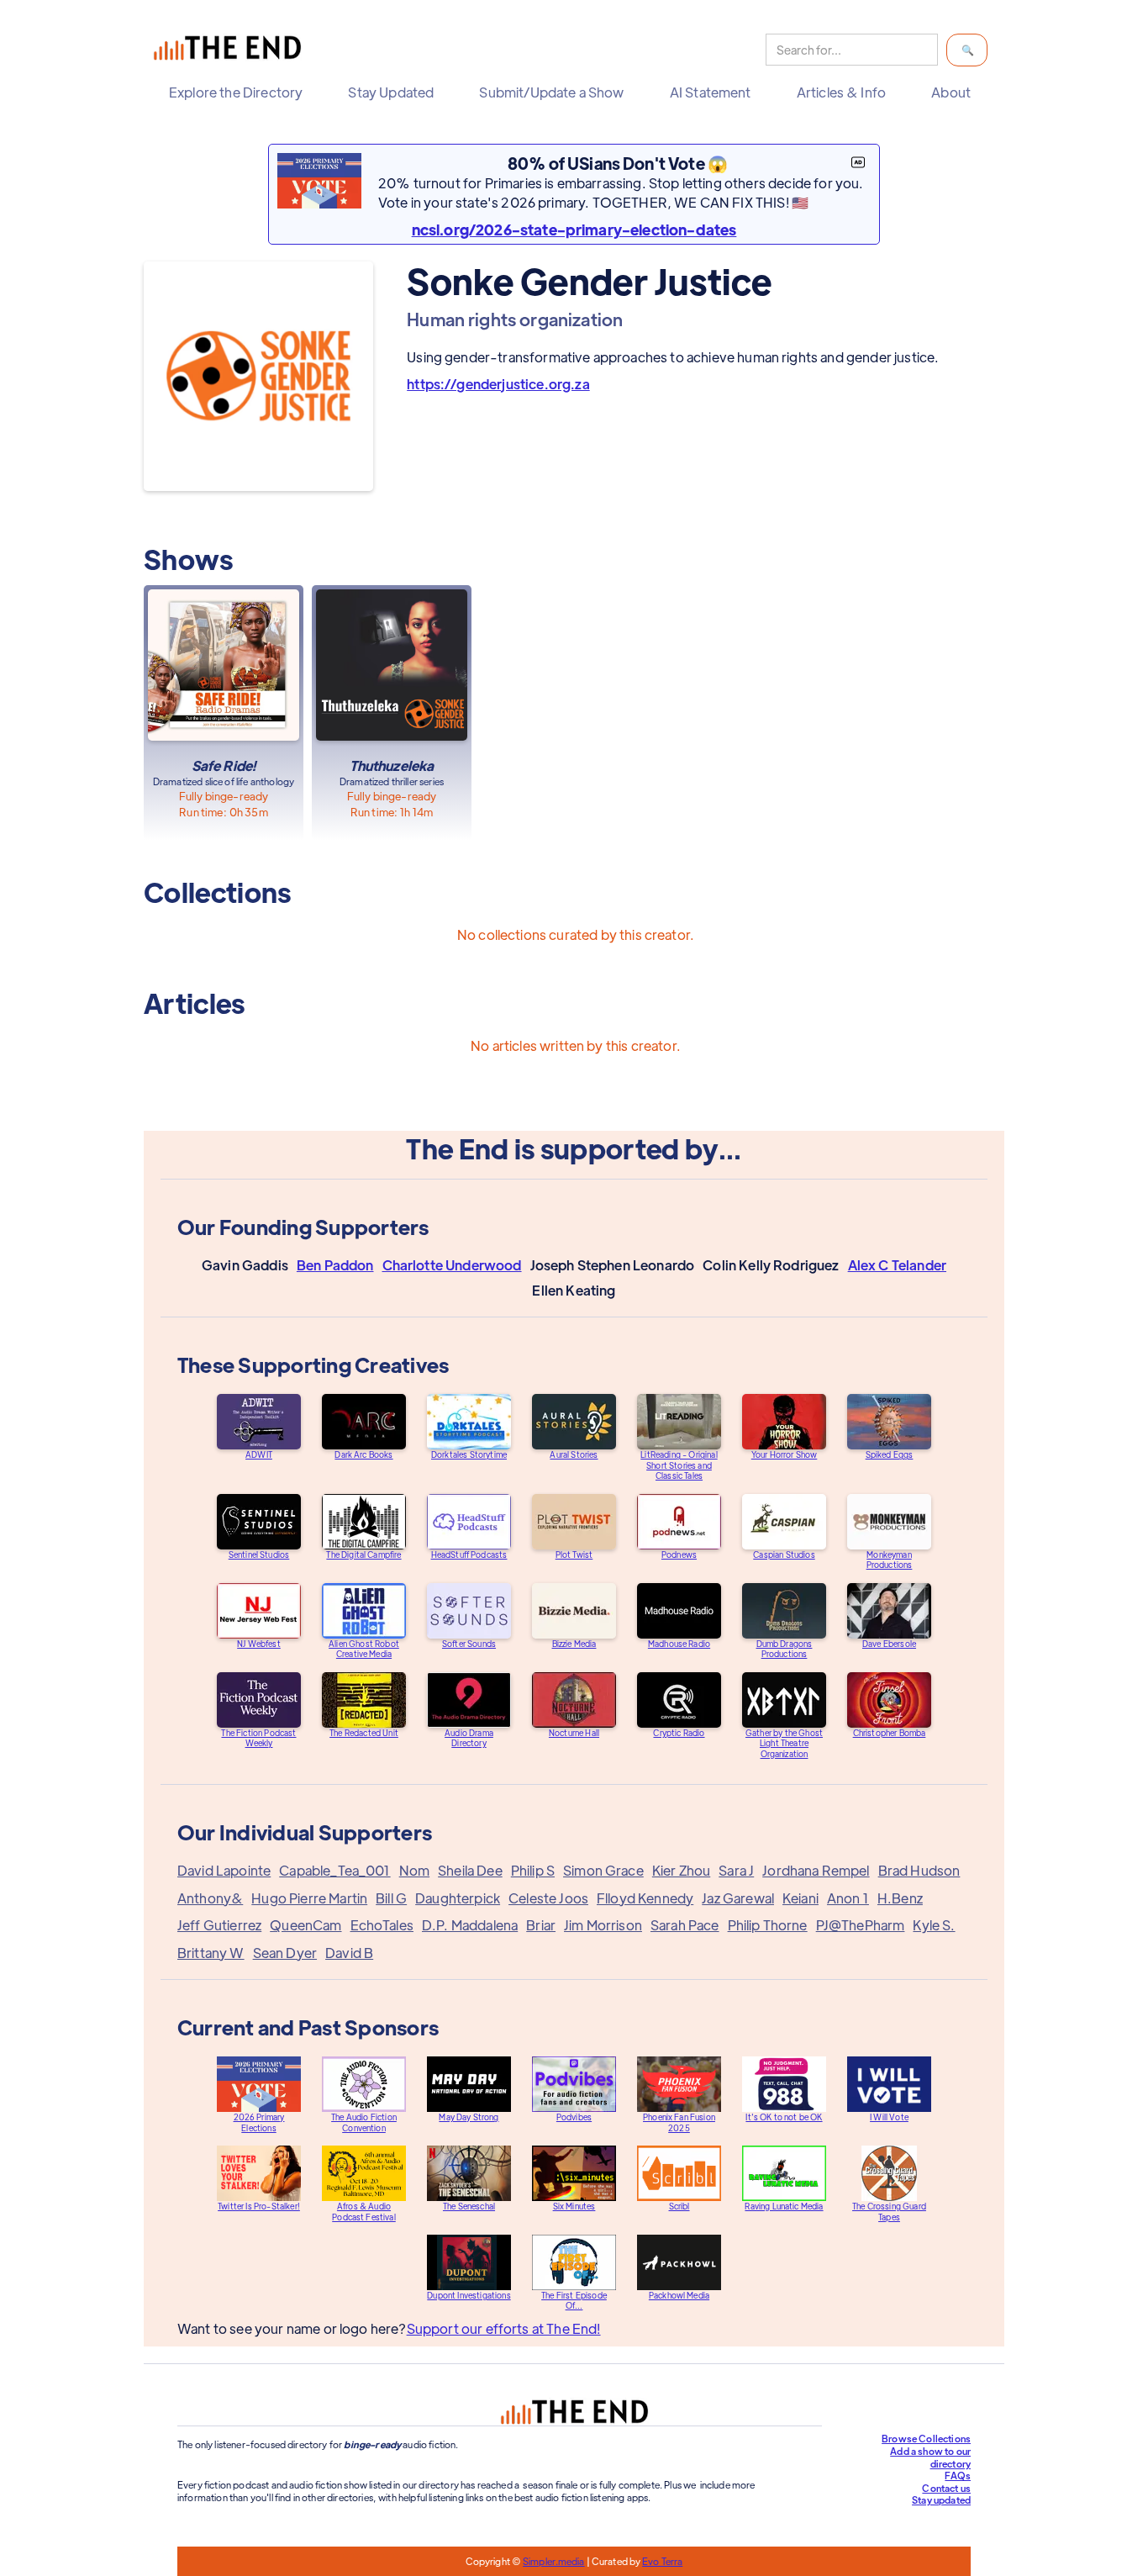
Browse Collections (926, 2438)
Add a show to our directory (930, 2457)
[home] (231, 50)
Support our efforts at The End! (504, 2328)
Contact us (946, 2488)
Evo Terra (662, 2561)
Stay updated (941, 2499)
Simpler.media (553, 2561)
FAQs (958, 2475)
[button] (240, 92)
